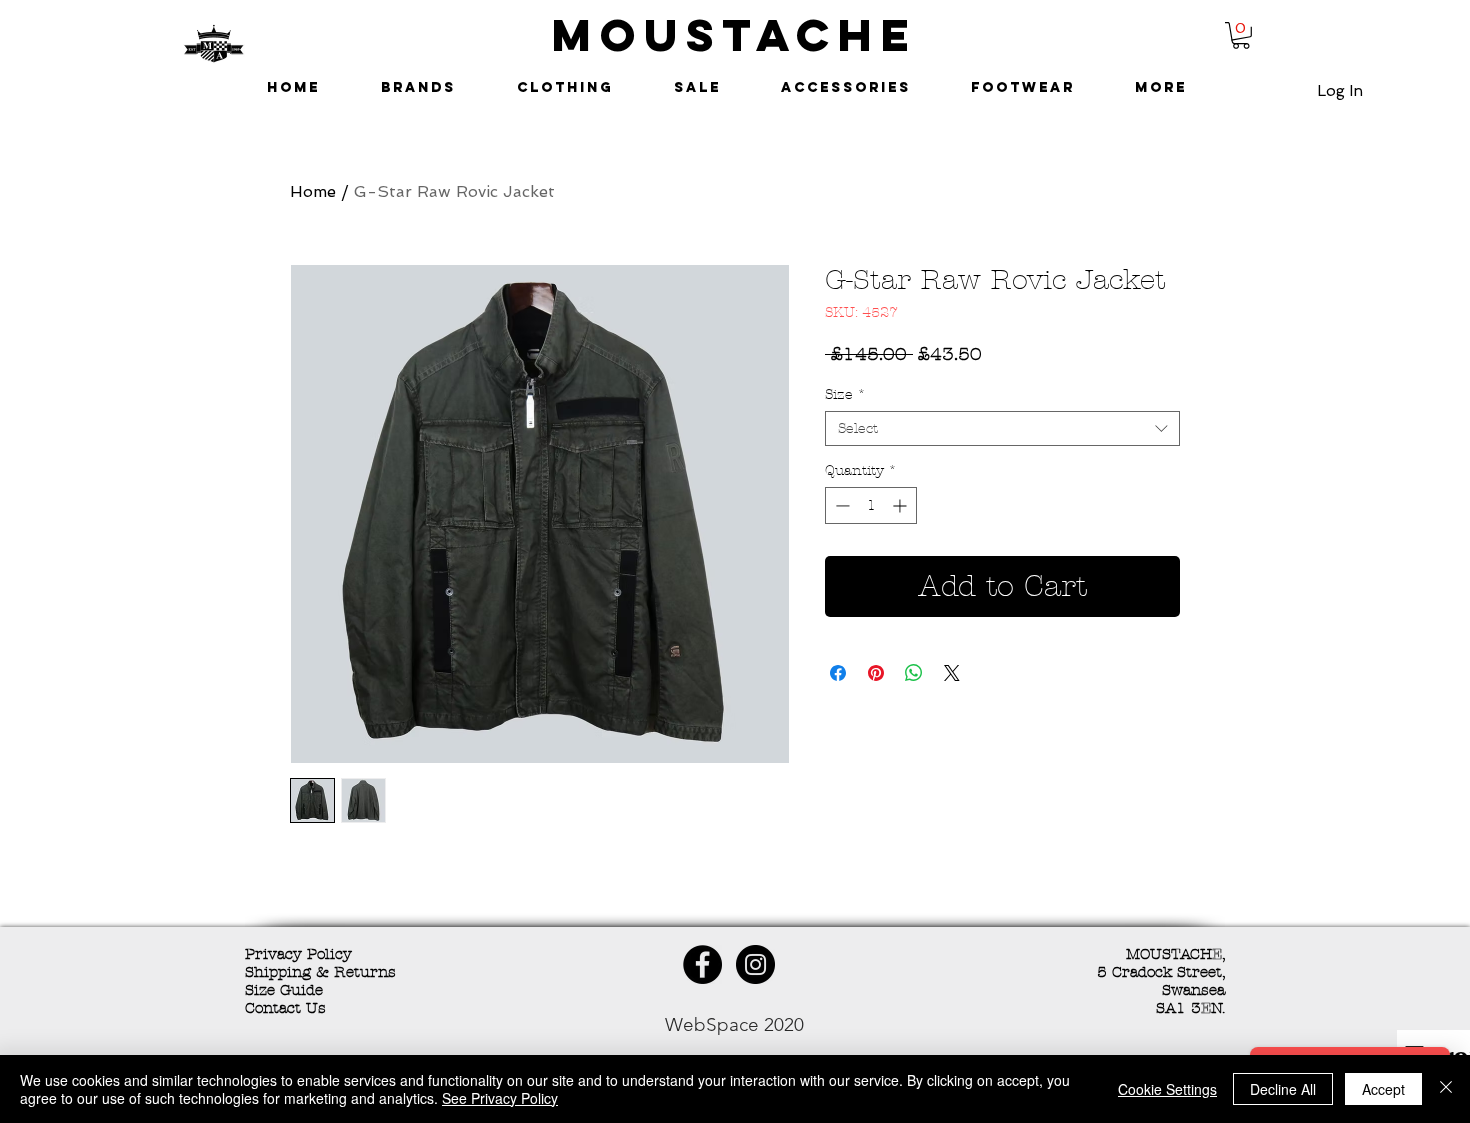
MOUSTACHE (735, 34)
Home (313, 191)
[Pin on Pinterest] (876, 673)
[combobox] (1002, 428)
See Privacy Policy (500, 1098)
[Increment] (901, 505)
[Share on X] (952, 673)
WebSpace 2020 (734, 1024)
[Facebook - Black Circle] (702, 964)
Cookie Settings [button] (1167, 1089)
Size (845, 394)
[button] (1241, 35)
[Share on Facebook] (838, 673)
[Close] (1446, 1089)
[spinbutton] (871, 505)
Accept (1383, 1089)
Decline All (1283, 1089)
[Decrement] (840, 505)
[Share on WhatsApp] (914, 673)
